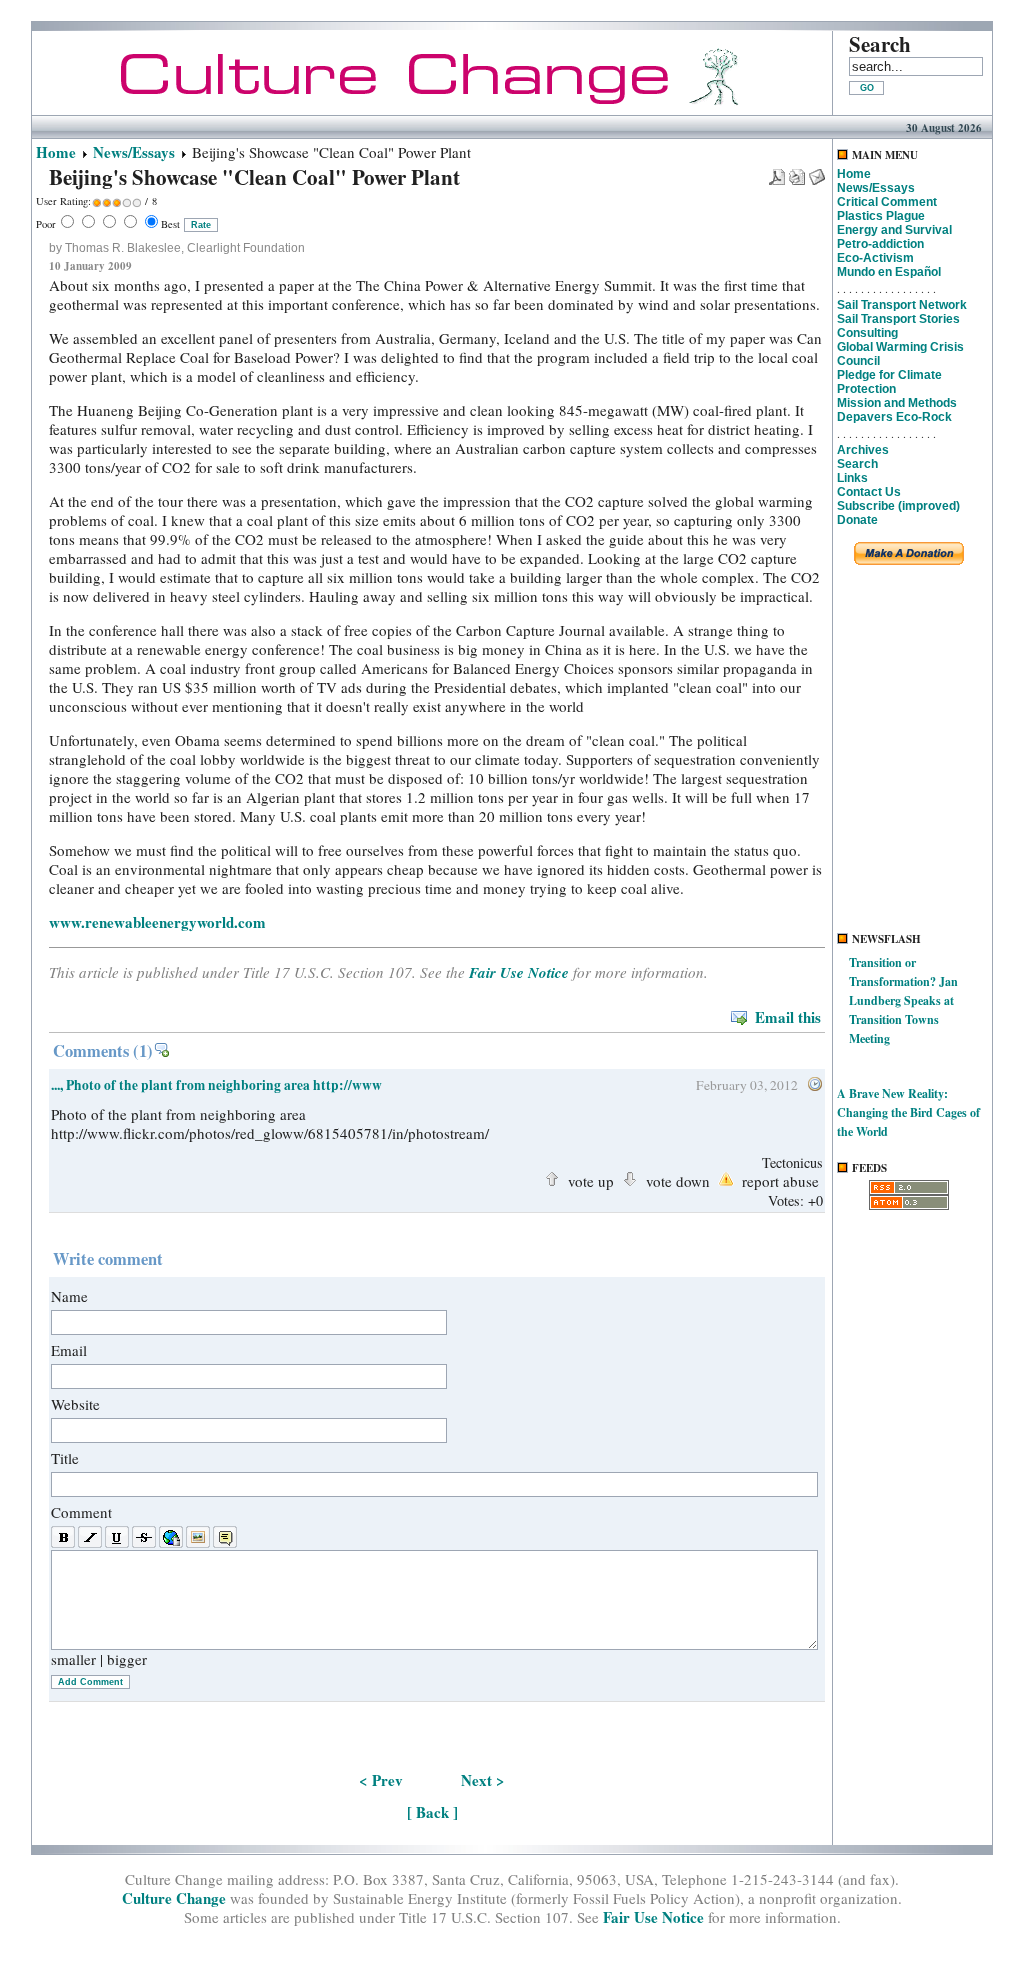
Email (69, 1350)
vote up (591, 1179)
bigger (127, 1659)
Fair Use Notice (519, 972)
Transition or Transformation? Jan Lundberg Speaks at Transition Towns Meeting (903, 1000)
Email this (788, 1017)
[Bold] (63, 1538)
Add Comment (90, 1682)
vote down (678, 1179)
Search (857, 464)
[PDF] (777, 171)
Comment (81, 1512)
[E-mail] (817, 171)
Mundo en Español (889, 272)
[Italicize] (90, 1538)
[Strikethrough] (144, 1538)
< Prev (381, 1780)
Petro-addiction (880, 244)
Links (852, 478)
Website (75, 1404)
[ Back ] (432, 1812)
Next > (483, 1780)
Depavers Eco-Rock (894, 417)
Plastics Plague (881, 216)
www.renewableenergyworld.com (157, 922)
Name (69, 1296)
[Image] (198, 1538)
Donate (857, 520)
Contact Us (869, 492)
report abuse (780, 1179)
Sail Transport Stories (898, 319)
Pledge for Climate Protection (889, 382)
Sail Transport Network (902, 305)
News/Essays (134, 152)
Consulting (867, 333)
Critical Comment (887, 202)
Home (56, 152)
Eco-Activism (875, 258)
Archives (863, 450)
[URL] (171, 1538)
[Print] (797, 171)
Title (65, 1458)
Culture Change (174, 1898)
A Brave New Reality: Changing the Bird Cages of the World (908, 1112)
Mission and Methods (897, 403)
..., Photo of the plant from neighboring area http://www (216, 1085)
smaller (73, 1659)
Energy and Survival (894, 230)
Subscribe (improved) (898, 506)
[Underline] (117, 1538)
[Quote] (225, 1538)
